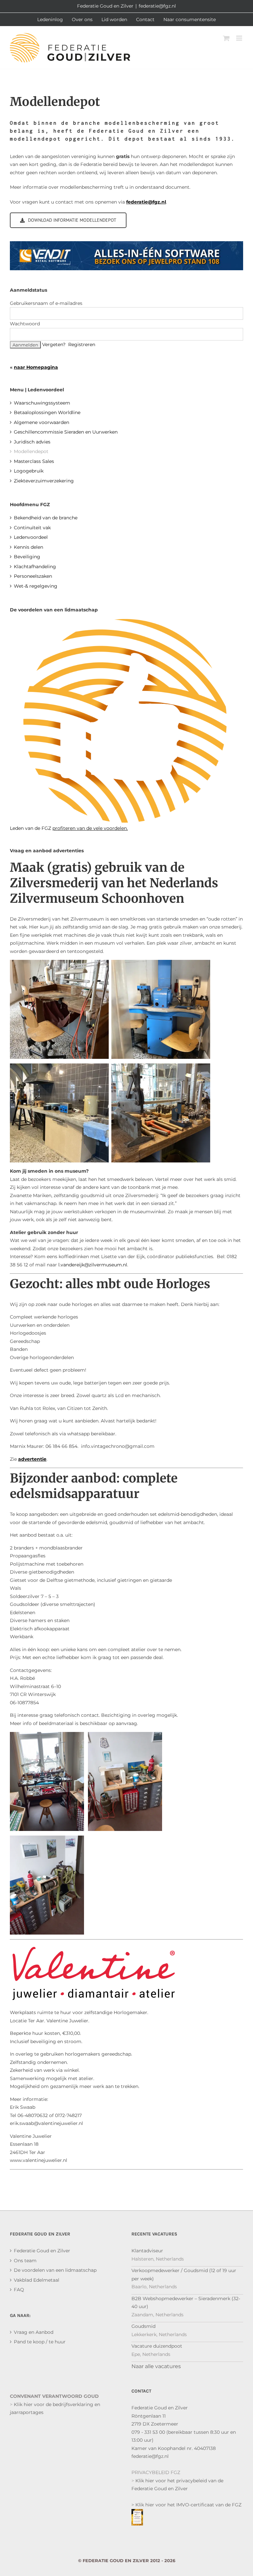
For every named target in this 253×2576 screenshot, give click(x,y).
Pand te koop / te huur (40, 2342)
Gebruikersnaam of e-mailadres (46, 303)
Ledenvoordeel (31, 537)
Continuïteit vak (32, 528)
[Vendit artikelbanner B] (126, 245)
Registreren (82, 344)
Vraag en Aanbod (34, 2332)
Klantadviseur (147, 2251)
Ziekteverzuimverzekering (44, 481)
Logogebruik (29, 471)
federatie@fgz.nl (157, 6)
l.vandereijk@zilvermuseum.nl (93, 1265)
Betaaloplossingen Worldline (47, 412)
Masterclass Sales (34, 461)
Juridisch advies (32, 442)
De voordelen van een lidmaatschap (55, 2270)
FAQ (19, 2290)
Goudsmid (143, 2326)
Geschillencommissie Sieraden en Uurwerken (66, 432)
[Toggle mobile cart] (226, 38)
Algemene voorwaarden (42, 422)
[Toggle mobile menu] (240, 38)
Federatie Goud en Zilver (42, 2251)
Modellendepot (31, 451)
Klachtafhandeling (35, 567)
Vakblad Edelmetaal (37, 2280)
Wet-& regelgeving (36, 586)
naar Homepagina (36, 367)
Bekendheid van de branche (46, 518)
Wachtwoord (25, 324)
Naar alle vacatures (156, 2366)
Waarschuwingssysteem (42, 403)
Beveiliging (27, 557)
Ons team (25, 2261)
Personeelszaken (33, 576)
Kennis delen (28, 547)
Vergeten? (54, 344)
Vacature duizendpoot (157, 2346)
